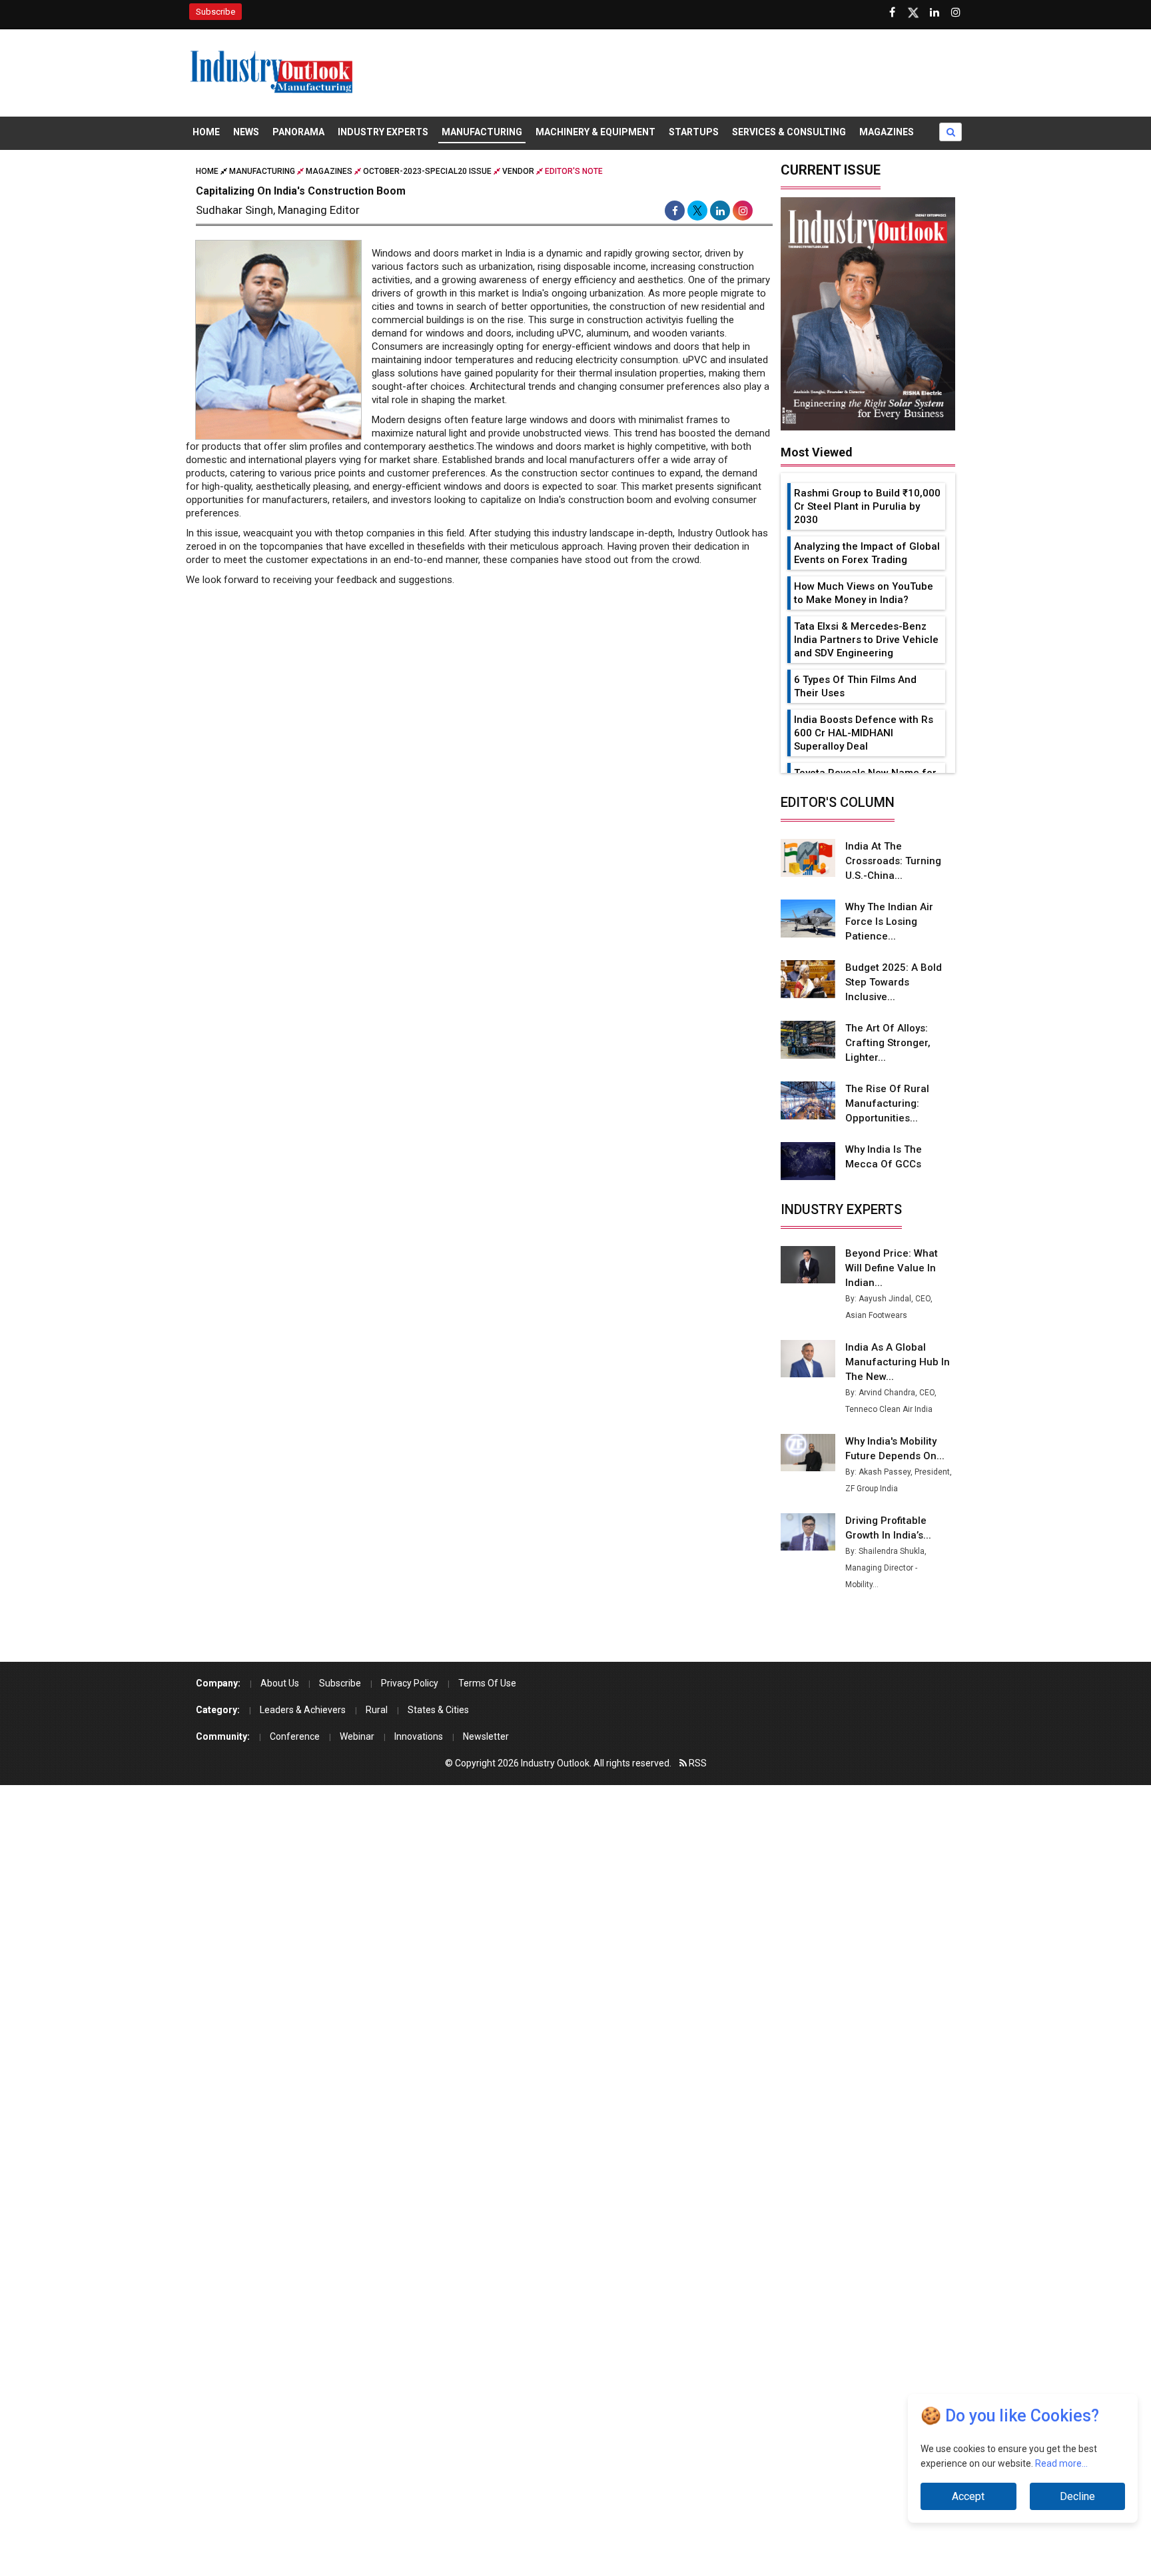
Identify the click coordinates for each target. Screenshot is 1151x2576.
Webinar (357, 1736)
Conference (295, 1736)
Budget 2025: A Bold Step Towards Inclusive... (894, 982)
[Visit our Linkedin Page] (935, 13)
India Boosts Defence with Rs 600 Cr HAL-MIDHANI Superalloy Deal (864, 733)
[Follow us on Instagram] (956, 13)
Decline (1077, 2496)
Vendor (518, 171)
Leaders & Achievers (303, 1710)
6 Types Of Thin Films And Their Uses (855, 686)
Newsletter (486, 1736)
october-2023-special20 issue (427, 171)
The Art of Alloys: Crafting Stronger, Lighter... (888, 1043)
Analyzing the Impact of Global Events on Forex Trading (867, 553)
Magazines (887, 132)
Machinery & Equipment (595, 132)
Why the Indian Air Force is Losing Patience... (889, 922)
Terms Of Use (487, 1683)
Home (206, 132)
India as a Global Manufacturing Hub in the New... (898, 1362)
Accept (968, 2496)
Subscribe (215, 12)
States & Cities (438, 1710)
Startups (694, 132)
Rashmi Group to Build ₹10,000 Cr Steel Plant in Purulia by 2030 (867, 506)
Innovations (419, 1736)
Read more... (1061, 2465)
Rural (377, 1710)
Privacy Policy (410, 1683)
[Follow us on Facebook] (892, 13)
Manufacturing (482, 132)
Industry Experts (383, 132)
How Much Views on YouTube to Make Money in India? (864, 593)
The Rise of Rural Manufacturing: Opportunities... (887, 1103)
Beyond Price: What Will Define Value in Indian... (892, 1268)
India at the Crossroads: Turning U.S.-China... (893, 861)
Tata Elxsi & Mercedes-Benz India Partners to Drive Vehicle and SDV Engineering (866, 640)
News (246, 132)
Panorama (298, 132)
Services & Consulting (789, 132)
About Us (280, 1683)
